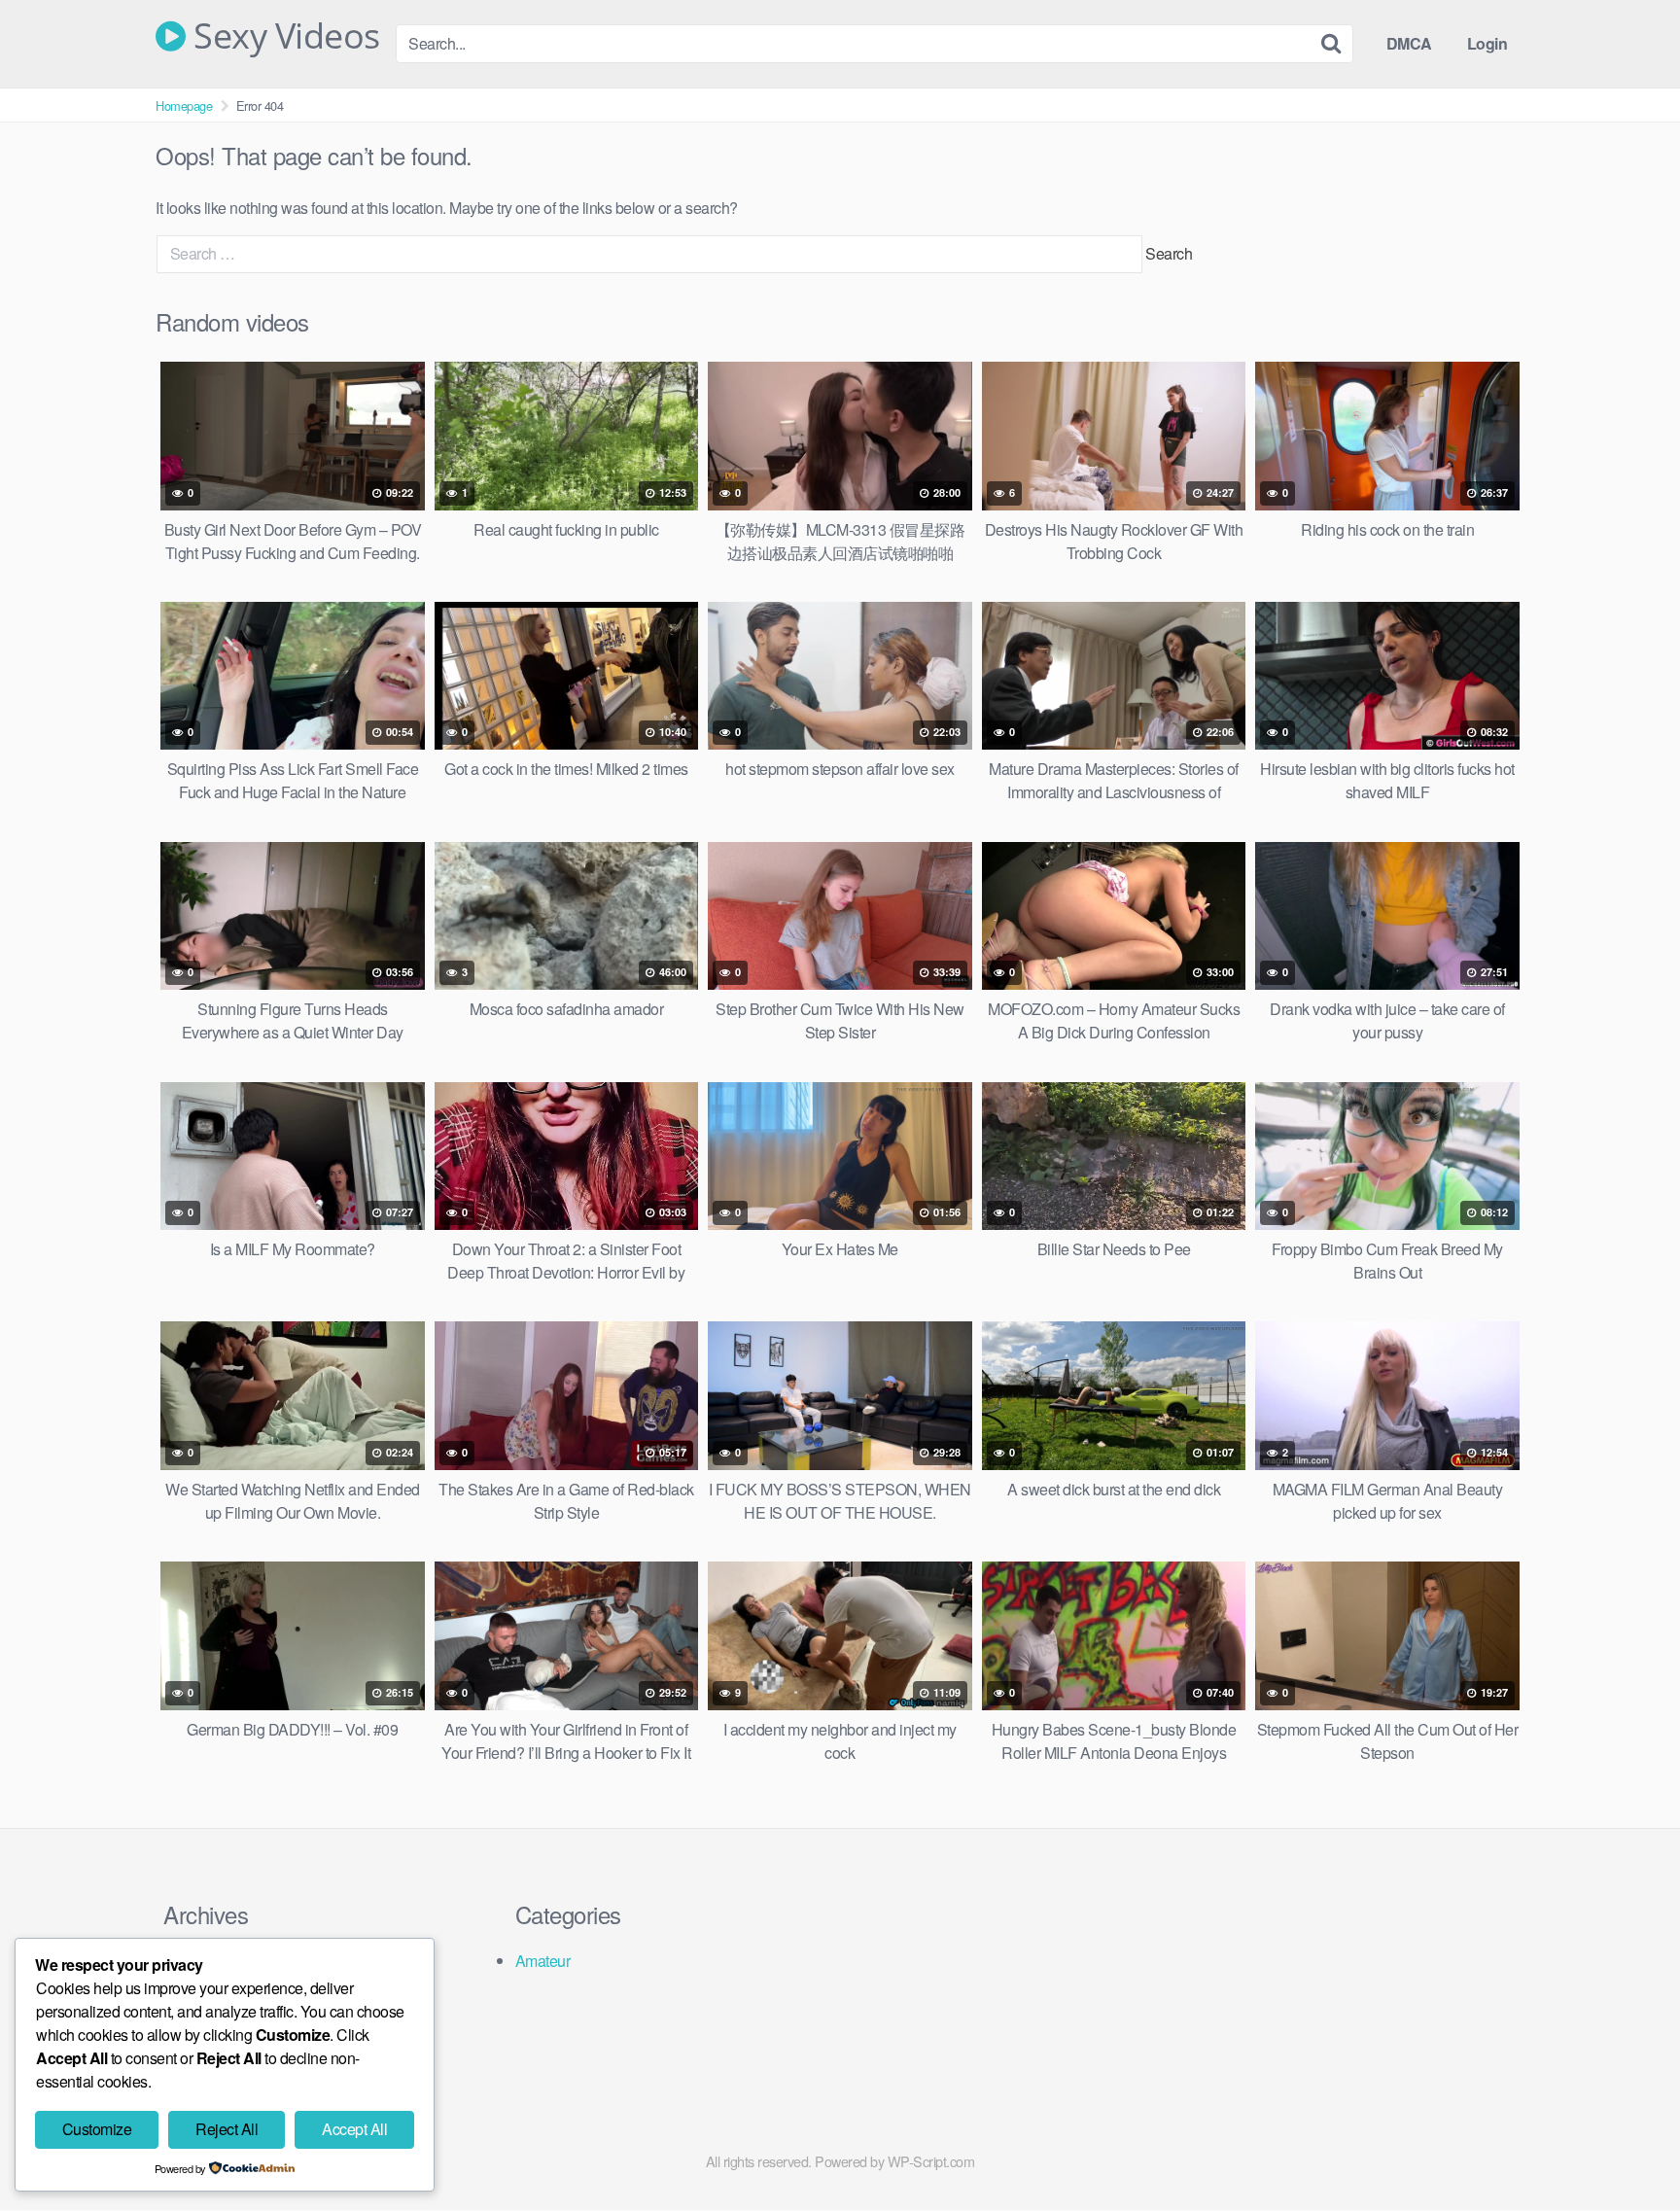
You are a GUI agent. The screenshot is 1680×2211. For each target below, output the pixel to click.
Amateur (543, 1961)
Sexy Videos (283, 36)
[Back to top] (1627, 2149)
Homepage (184, 105)
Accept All (354, 2129)
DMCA (1409, 43)
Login (1487, 43)
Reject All (227, 2129)
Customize (97, 2129)
